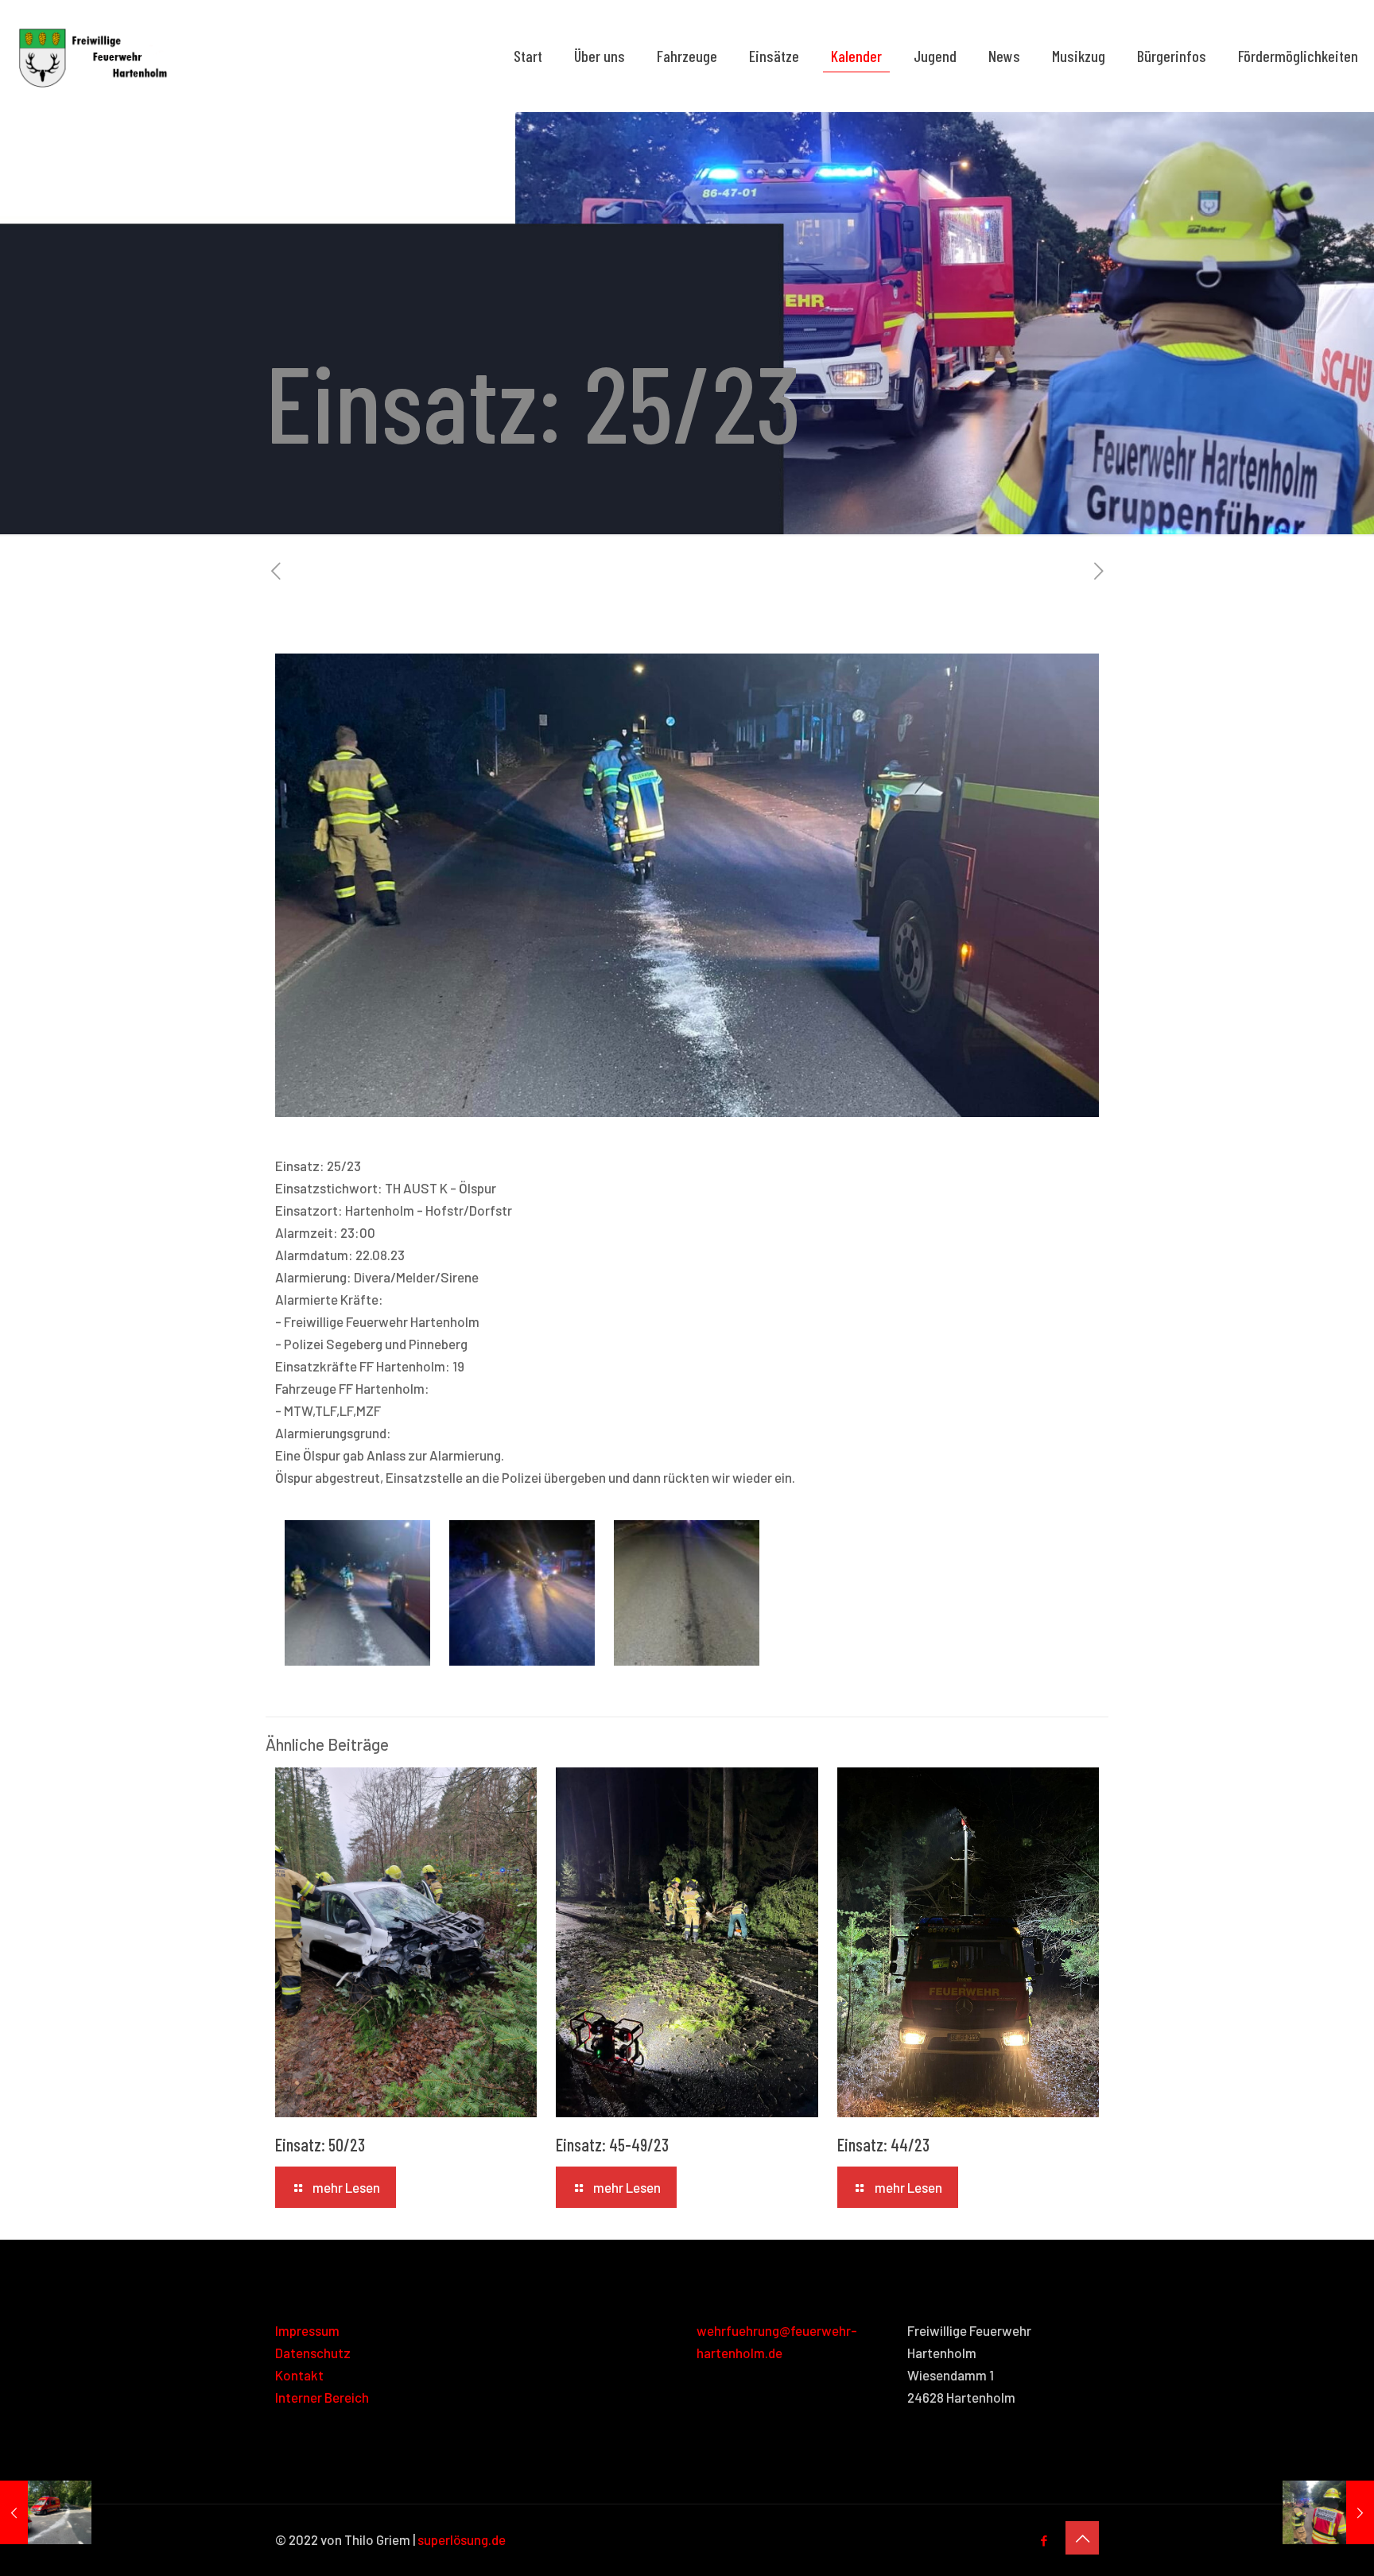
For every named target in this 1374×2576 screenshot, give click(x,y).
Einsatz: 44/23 (883, 2144)
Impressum (307, 2330)
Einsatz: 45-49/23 (612, 2144)
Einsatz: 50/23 (320, 2144)
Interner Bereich (322, 2397)
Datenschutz (313, 2353)
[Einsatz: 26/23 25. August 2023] (1328, 2512)
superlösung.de (462, 2539)
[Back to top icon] (1082, 2538)
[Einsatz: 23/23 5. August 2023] (46, 2512)
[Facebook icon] (1044, 2540)
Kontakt (299, 2375)
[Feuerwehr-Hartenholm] (93, 56)
